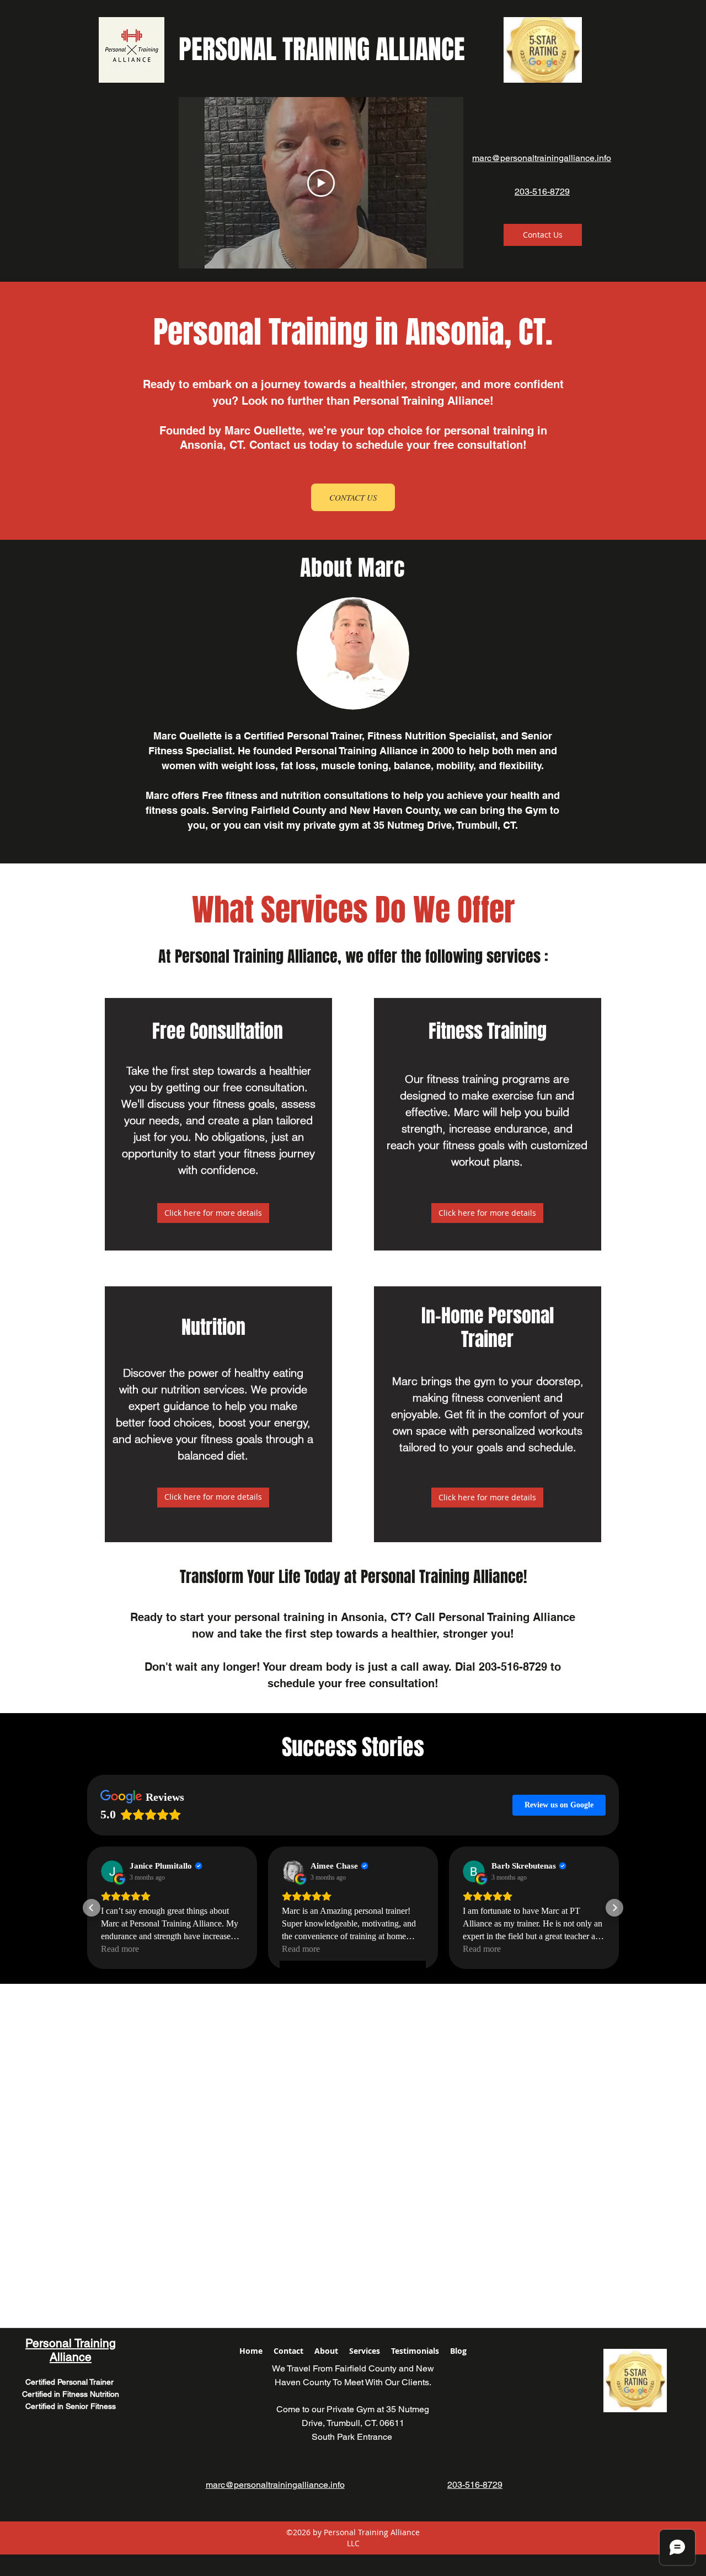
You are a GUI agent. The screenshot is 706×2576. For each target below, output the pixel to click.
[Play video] (321, 183)
